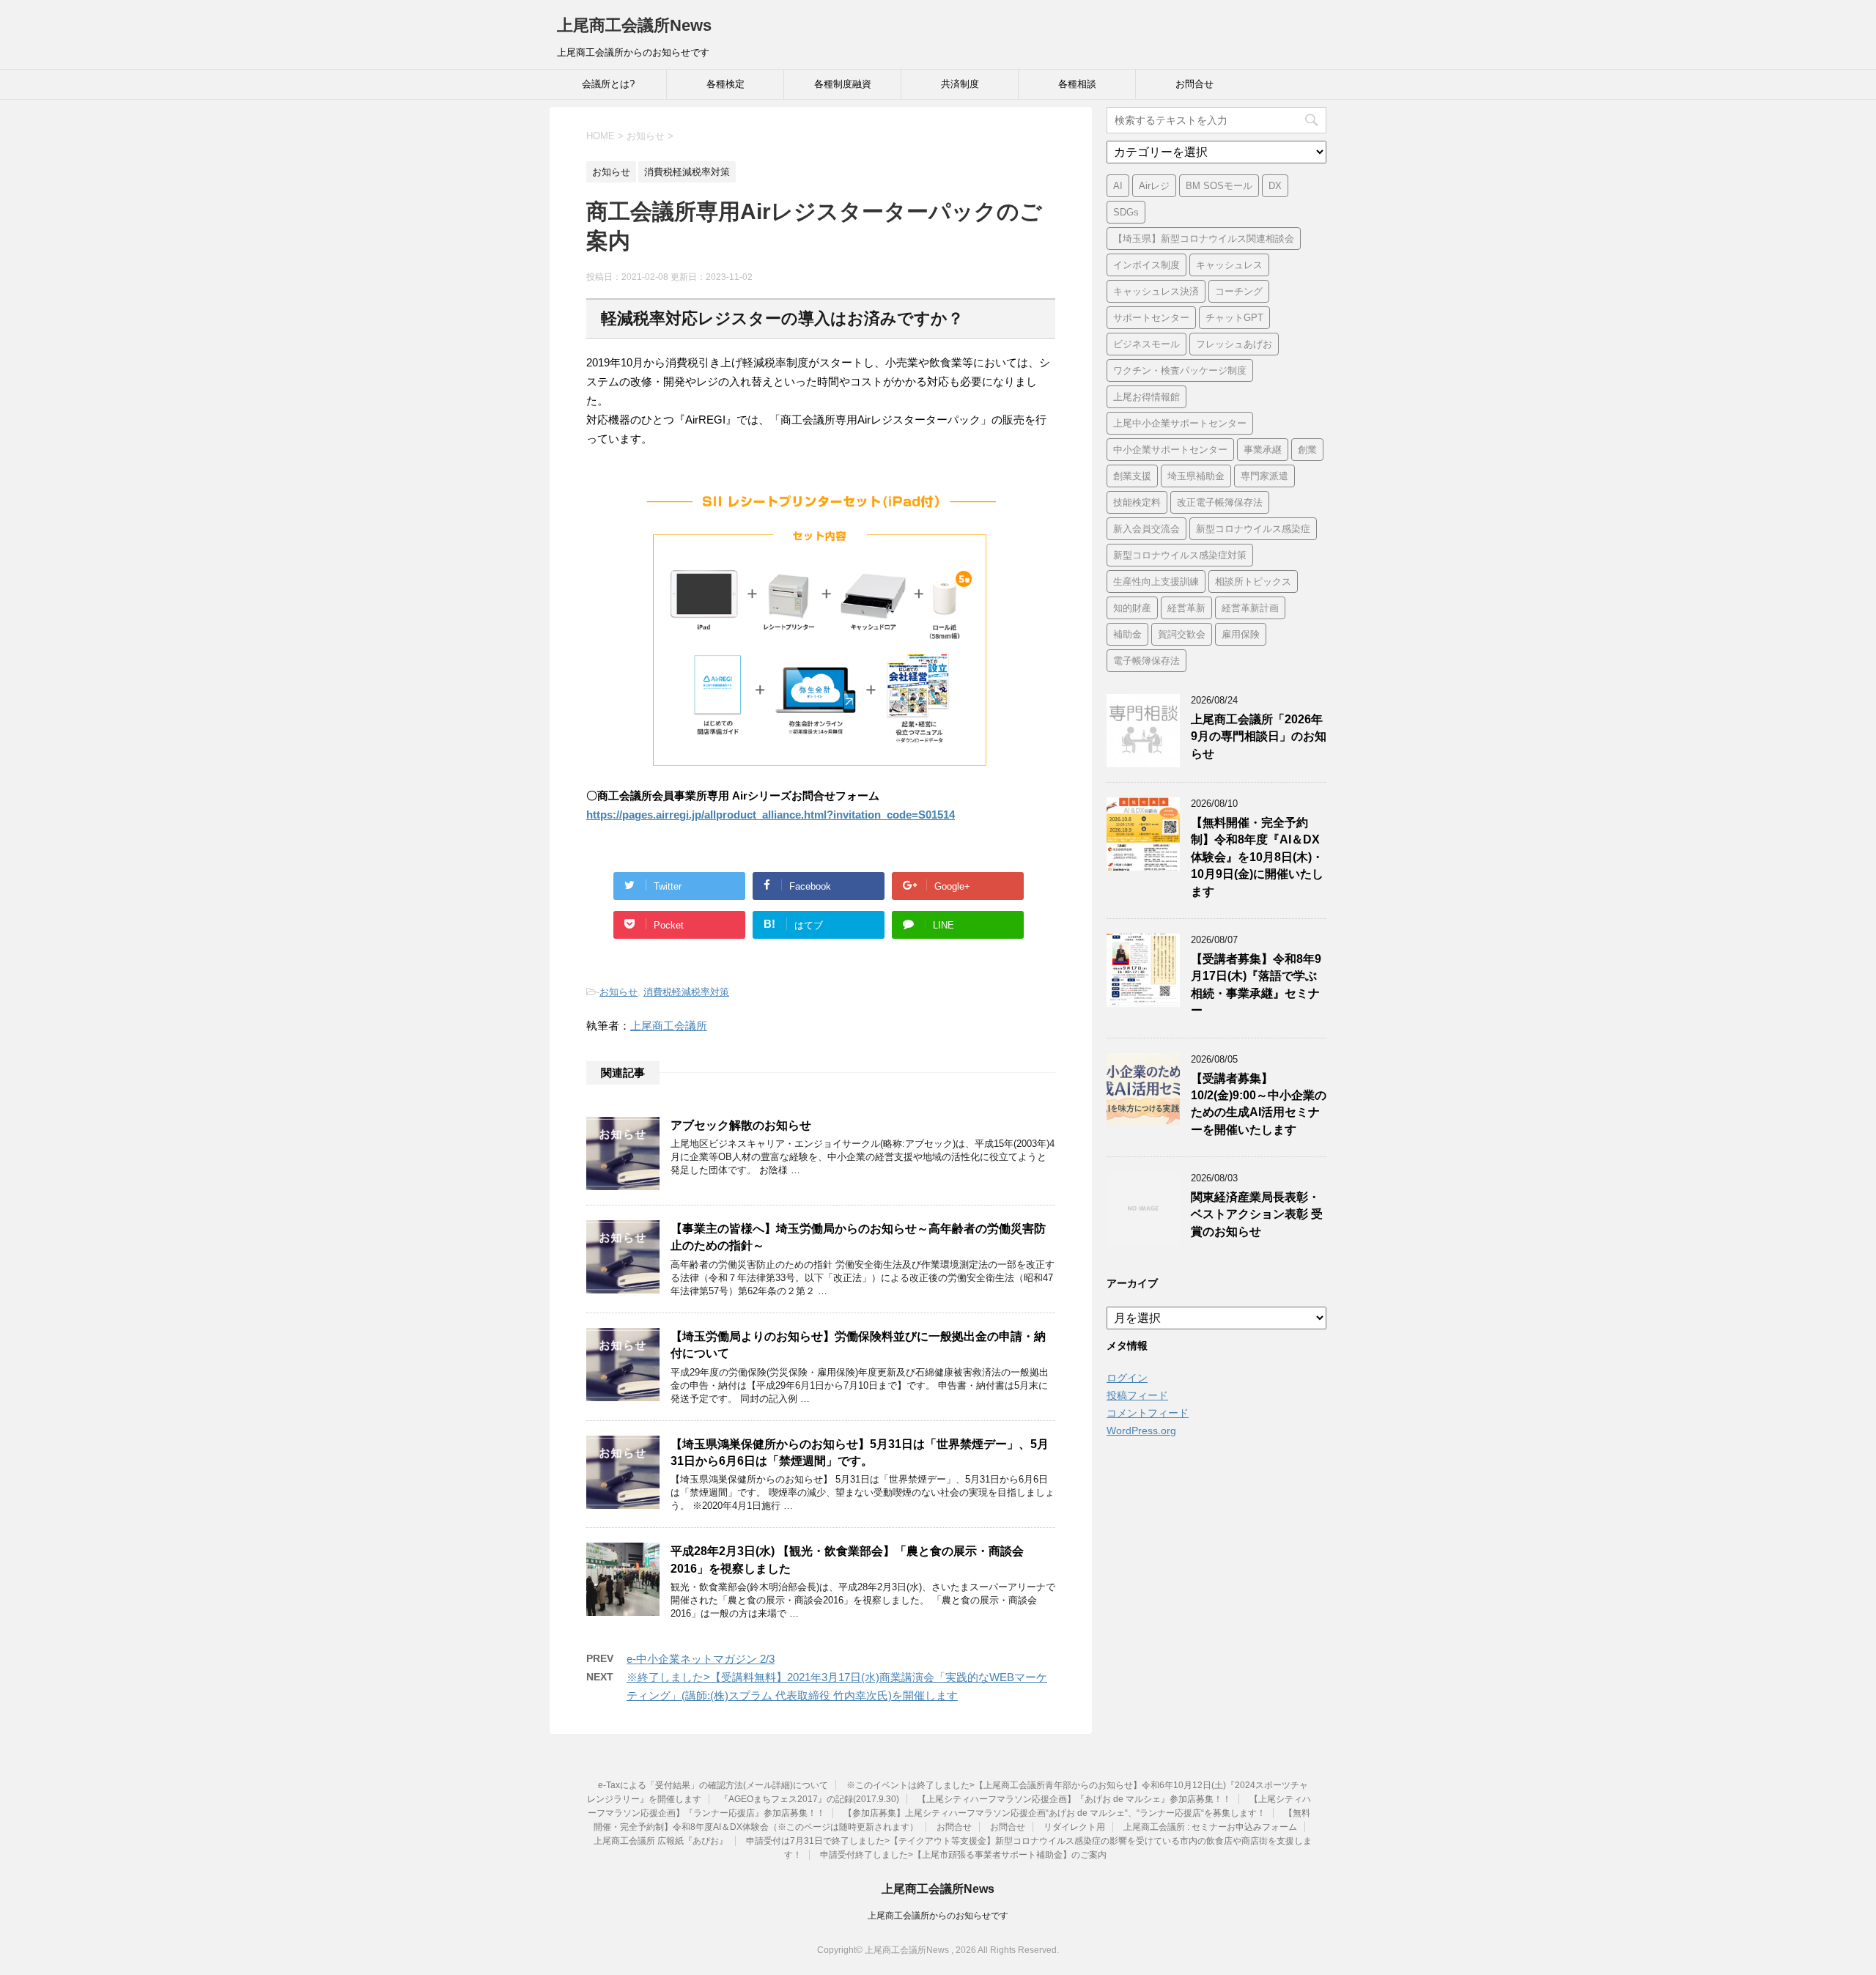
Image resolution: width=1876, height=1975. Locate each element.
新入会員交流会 (1146, 529)
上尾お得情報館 (1146, 397)
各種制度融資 (843, 84)
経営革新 (1186, 608)
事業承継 (1263, 450)
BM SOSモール (1219, 186)
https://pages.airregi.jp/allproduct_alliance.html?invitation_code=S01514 (771, 815)
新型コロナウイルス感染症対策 (1180, 555)
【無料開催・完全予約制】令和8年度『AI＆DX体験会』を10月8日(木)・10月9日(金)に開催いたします (1257, 857)
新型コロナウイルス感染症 (1253, 529)
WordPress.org (1141, 1431)
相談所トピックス (1253, 582)
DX (1275, 186)
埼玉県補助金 (1196, 476)
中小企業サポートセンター (1170, 450)
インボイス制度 (1146, 265)
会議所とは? (608, 84)
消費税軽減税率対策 (686, 992)
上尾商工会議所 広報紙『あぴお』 (661, 1841)
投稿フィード (1137, 1395)
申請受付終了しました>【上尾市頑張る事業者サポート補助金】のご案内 (963, 1855)
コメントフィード (1148, 1413)
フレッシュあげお (1234, 344)
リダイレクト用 (1074, 1827)
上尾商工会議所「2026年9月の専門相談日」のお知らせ (1259, 737)
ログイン (1127, 1378)
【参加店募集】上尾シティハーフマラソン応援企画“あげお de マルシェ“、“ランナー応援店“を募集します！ (1055, 1813)
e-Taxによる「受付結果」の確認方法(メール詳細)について (713, 1785)
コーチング (1239, 291)
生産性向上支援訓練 (1156, 582)
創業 (1307, 450)
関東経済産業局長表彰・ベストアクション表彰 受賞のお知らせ (1257, 1214)
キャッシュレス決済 (1156, 291)
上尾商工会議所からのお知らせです (938, 1916)
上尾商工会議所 (669, 1026)
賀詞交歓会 (1182, 634)
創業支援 (1132, 476)
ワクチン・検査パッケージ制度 (1180, 370)
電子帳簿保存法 (1146, 661)
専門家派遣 (1264, 476)
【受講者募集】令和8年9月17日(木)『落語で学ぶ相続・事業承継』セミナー (1256, 985)
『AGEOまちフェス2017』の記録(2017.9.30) (809, 1799)
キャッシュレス (1229, 265)
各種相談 (1077, 84)
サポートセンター (1151, 318)
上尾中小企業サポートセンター (1180, 423)
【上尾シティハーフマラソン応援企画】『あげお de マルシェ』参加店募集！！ (1074, 1799)
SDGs (1126, 212)
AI (1118, 186)
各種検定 (725, 84)
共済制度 (960, 84)
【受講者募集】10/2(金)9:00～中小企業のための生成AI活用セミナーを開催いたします (1259, 1104)
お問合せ (1194, 84)
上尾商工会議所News (634, 25)
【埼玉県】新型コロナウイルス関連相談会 (1204, 239)
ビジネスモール (1146, 344)
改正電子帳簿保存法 (1220, 502)
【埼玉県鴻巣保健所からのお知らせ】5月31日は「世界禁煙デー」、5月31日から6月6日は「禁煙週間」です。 (860, 1452)
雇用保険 (1241, 634)
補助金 (1127, 634)
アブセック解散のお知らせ (741, 1125)
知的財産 (1132, 608)
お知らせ (618, 992)
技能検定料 (1137, 502)
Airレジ (1154, 186)
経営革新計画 (1250, 608)
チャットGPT (1234, 318)
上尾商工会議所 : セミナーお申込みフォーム (1210, 1827)
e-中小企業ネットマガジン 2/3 (701, 1659)
